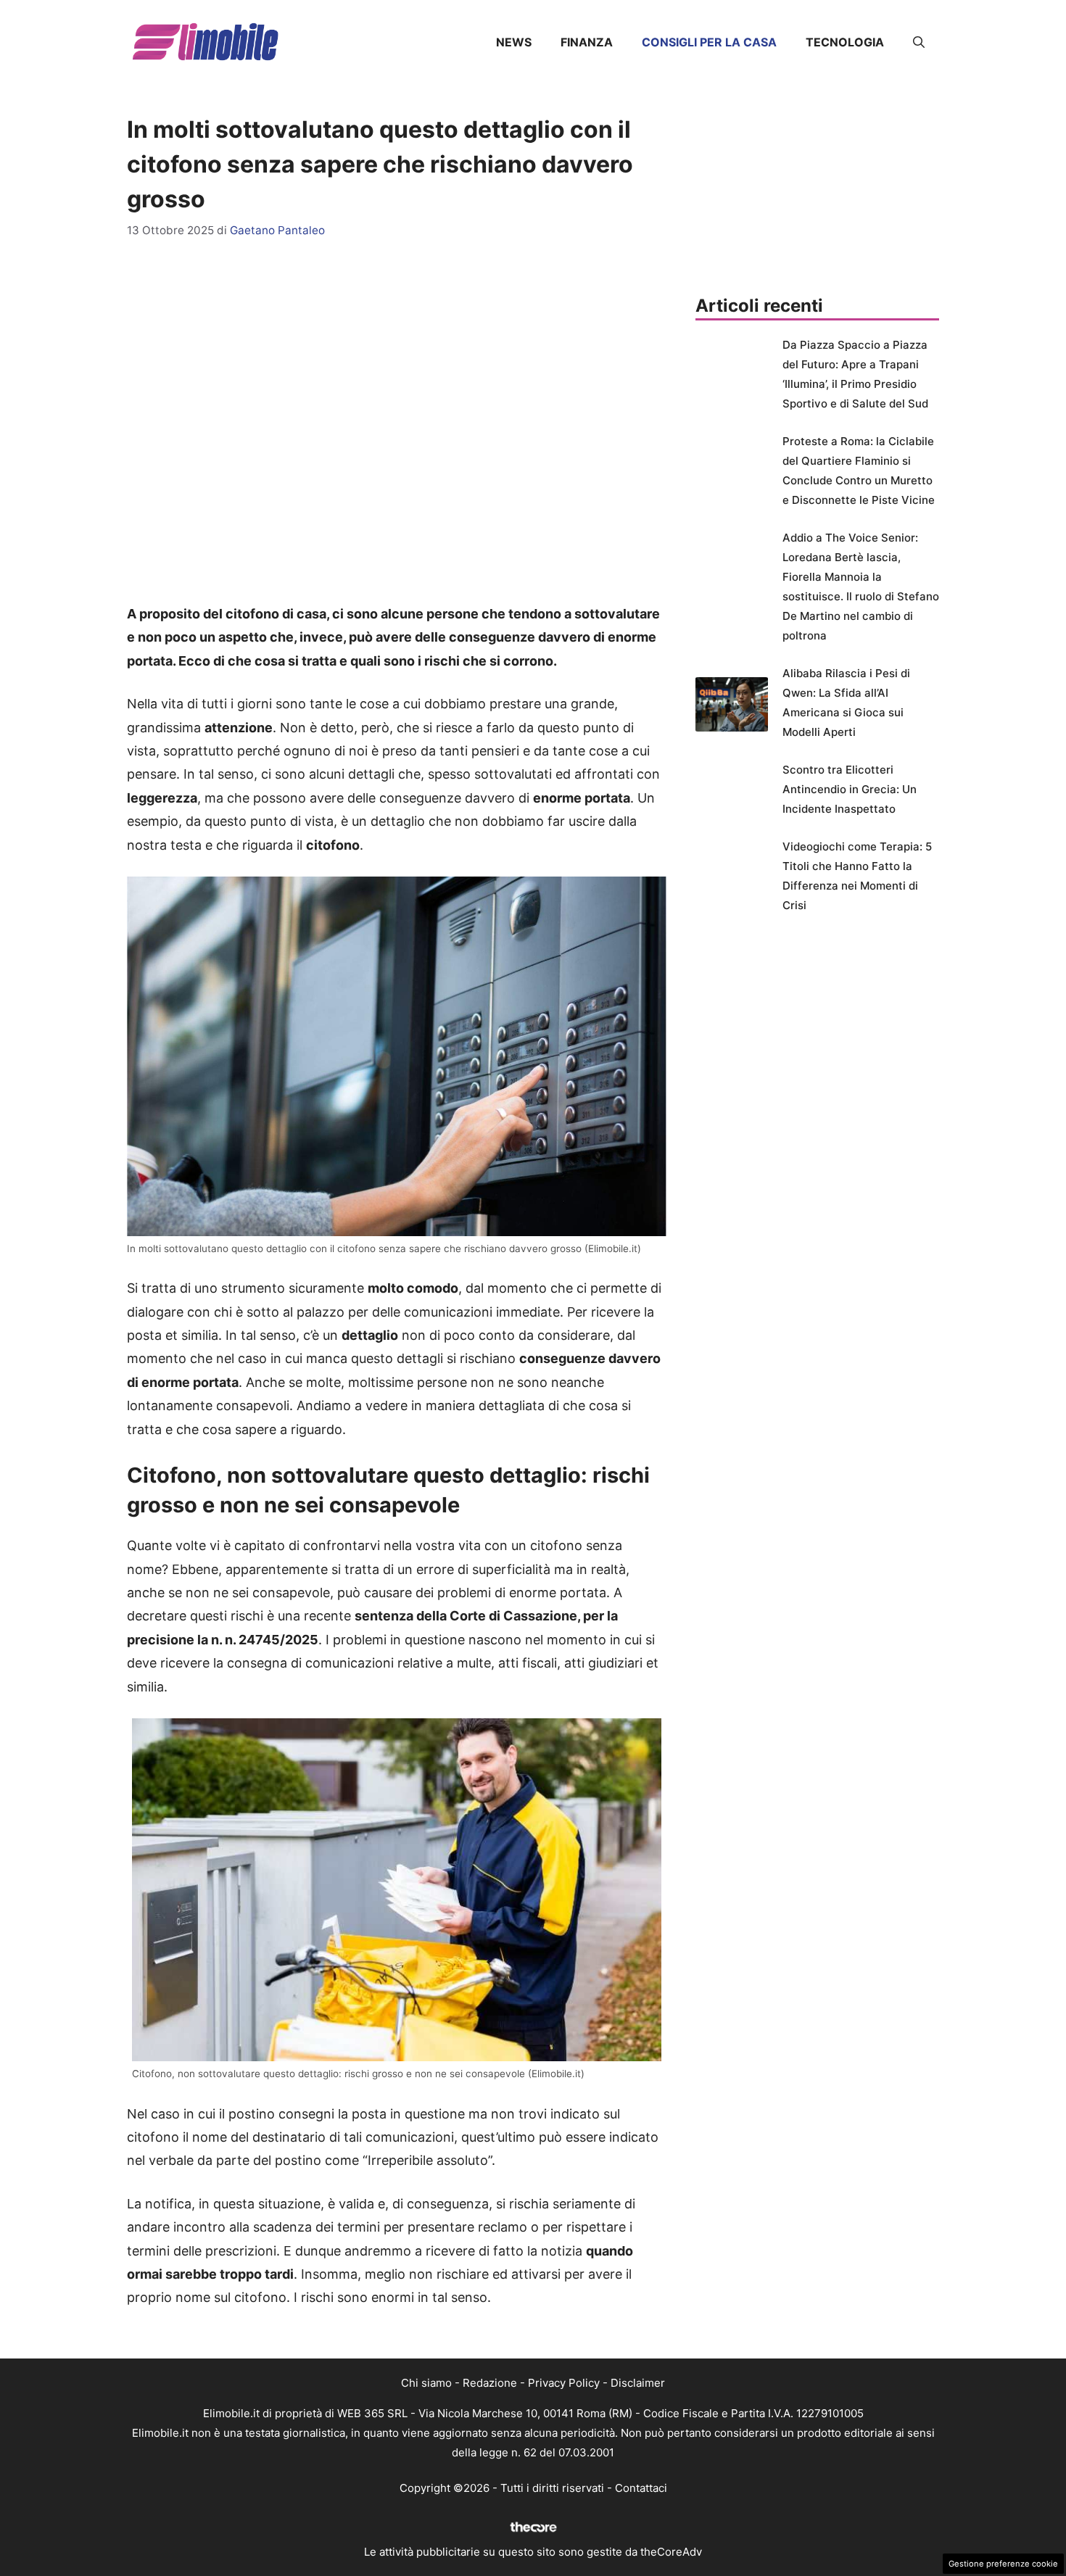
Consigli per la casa (709, 42)
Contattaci (641, 2488)
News (514, 42)
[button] (919, 42)
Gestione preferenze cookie (1003, 2564)
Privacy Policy (564, 2383)
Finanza (587, 42)
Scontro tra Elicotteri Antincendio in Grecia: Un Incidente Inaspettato (850, 789)
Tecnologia (845, 42)
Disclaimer (638, 2383)
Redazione (490, 2383)
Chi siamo (426, 2383)
